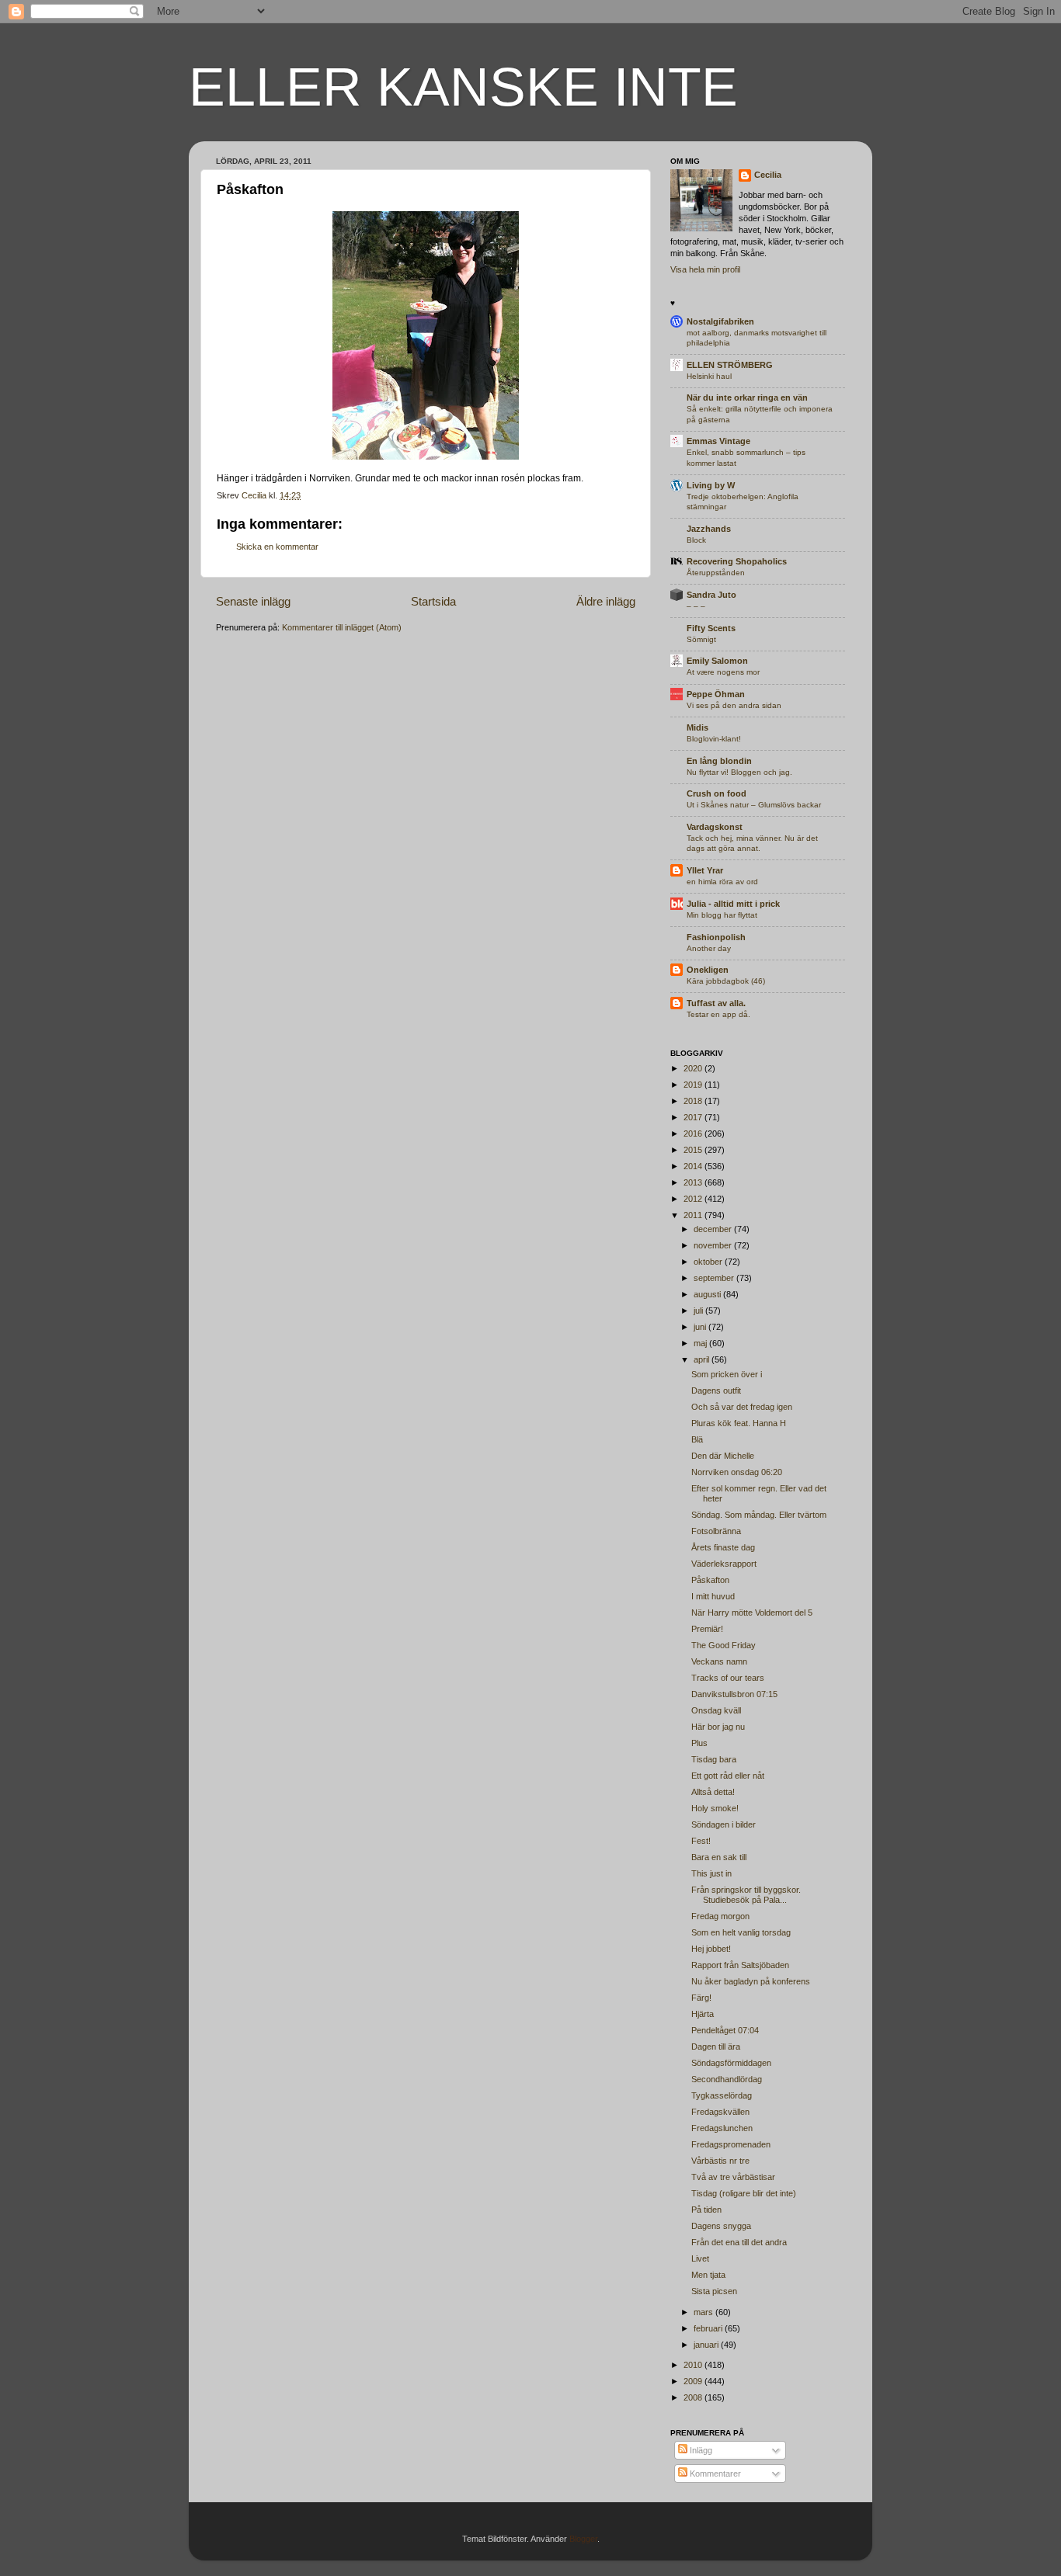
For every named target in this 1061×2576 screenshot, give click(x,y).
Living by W (711, 485)
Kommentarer (714, 2474)
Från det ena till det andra (739, 2242)
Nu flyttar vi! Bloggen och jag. (739, 772)
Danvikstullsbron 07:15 (734, 1694)
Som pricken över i (727, 1374)
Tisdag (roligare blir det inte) (744, 2193)
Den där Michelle (723, 1456)
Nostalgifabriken (720, 321)
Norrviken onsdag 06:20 (737, 1472)
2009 (694, 2381)
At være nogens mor (723, 672)
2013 (694, 1182)
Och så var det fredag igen (742, 1407)
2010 (694, 2365)
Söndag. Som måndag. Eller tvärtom (759, 1515)
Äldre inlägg (606, 601)
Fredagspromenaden (731, 2144)
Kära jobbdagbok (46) (726, 981)
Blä (697, 1439)
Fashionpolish (716, 937)
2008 (694, 2397)
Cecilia (768, 175)
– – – (696, 606)
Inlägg (700, 2450)
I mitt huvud (713, 1596)
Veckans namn (719, 1661)
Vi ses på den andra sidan (734, 705)
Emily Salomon (717, 661)
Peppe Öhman (716, 694)
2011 (694, 1215)
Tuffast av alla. (716, 1003)
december (714, 1229)
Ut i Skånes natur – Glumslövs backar (754, 805)
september (715, 1278)
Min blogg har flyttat (722, 915)
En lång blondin (719, 761)
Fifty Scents (711, 628)
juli (699, 1311)
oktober (709, 1262)
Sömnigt (701, 639)
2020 (694, 1068)
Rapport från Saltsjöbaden (740, 1965)
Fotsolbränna (716, 1531)
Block (696, 540)
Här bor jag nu (718, 1727)
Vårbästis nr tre (720, 2161)
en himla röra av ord (722, 882)
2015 (694, 1150)
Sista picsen (714, 2291)
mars (704, 2312)
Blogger (583, 2539)
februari (709, 2328)
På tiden (706, 2210)
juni (701, 1327)
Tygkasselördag (722, 2095)
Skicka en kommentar (277, 547)
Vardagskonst (715, 827)
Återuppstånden (716, 573)
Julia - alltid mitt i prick (733, 904)
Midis (697, 727)
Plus (699, 1743)
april (703, 1359)
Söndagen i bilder (724, 1824)
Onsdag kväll (716, 1710)
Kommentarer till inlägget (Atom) (342, 627)
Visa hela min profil (705, 269)
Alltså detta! (713, 1792)
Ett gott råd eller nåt (728, 1776)
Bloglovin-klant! (714, 739)
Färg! (701, 1998)
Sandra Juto (711, 595)
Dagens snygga (721, 2226)
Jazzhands (709, 529)
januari (707, 2345)
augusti (708, 1294)
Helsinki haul (709, 376)
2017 (694, 1117)
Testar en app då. (718, 1014)
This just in (711, 1873)
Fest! (701, 1841)
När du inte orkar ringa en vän (747, 398)
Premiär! (707, 1629)
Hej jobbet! (711, 1949)
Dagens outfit (716, 1390)
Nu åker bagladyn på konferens (751, 1981)
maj (701, 1343)
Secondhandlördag (727, 2079)
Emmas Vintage (718, 441)
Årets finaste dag (723, 1547)
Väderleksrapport (724, 1564)
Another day (709, 948)
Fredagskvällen (720, 2112)
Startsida (433, 601)
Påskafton (710, 1580)
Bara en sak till (719, 1857)
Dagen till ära (716, 2047)
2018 (694, 1101)
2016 (694, 1134)
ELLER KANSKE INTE (463, 87)
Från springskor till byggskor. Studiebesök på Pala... (746, 1895)
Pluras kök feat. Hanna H (739, 1423)
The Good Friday (724, 1645)
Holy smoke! (715, 1808)
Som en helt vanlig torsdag (741, 1932)
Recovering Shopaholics (737, 561)
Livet (700, 2258)
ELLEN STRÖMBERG (730, 365)
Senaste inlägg (253, 601)
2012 (694, 1199)
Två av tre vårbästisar (733, 2177)
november (714, 1245)
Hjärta (703, 2014)
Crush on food (717, 793)
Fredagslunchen (722, 2128)
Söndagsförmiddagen (731, 2063)
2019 (694, 1085)
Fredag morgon (720, 1916)
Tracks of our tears (728, 1678)
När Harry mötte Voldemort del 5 (752, 1613)
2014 (694, 1166)
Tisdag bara (714, 1759)
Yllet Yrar (705, 870)
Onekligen (708, 970)
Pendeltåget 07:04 (725, 2030)
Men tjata (708, 2275)
